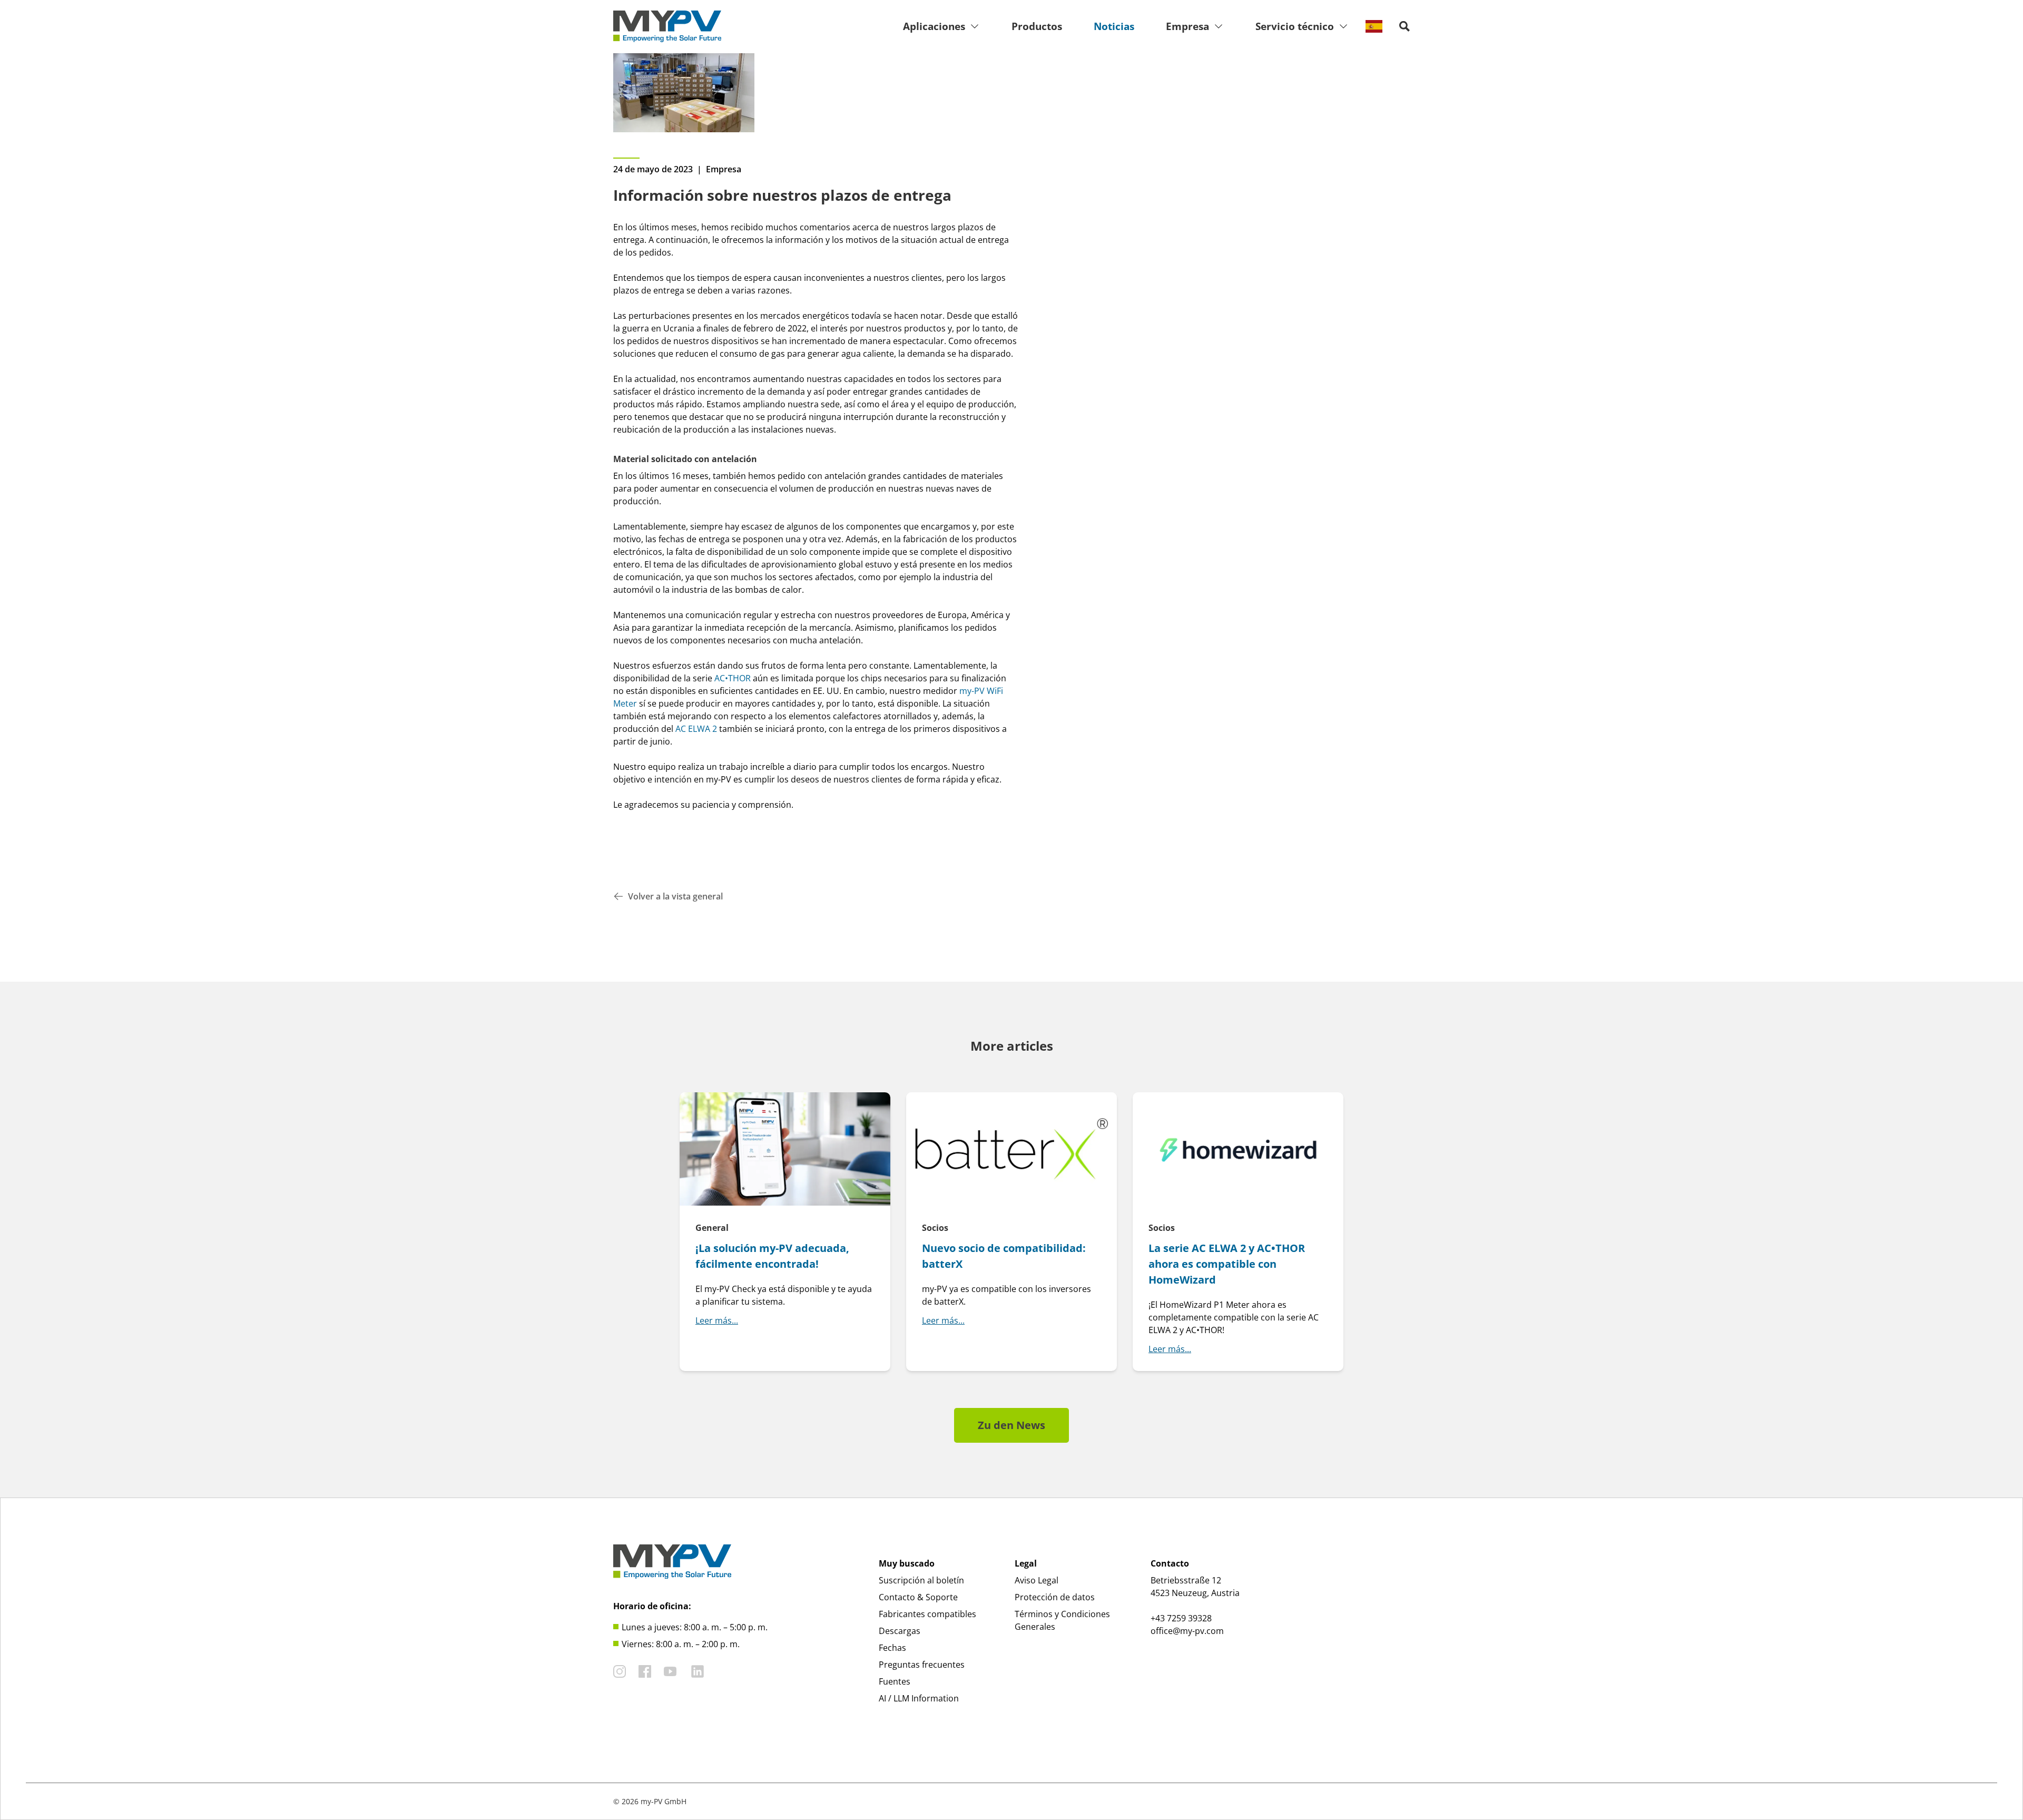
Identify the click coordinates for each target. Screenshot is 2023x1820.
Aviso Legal (1037, 1580)
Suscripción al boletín (921, 1580)
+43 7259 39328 (1181, 1618)
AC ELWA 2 (696, 729)
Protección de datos (1055, 1597)
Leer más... (717, 1320)
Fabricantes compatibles (927, 1614)
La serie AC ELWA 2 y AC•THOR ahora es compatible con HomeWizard (1227, 1264)
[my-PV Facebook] (645, 1671)
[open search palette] (1405, 26)
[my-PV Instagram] (620, 1671)
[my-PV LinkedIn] (698, 1671)
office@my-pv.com (1187, 1631)
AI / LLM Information (919, 1698)
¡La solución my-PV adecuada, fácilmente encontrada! (772, 1256)
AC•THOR (733, 678)
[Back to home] (667, 26)
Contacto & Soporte (918, 1597)
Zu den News (1011, 1425)
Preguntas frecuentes (922, 1665)
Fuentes (895, 1681)
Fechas (892, 1648)
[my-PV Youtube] (670, 1671)
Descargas (900, 1631)
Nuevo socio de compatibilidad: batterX (1004, 1256)
